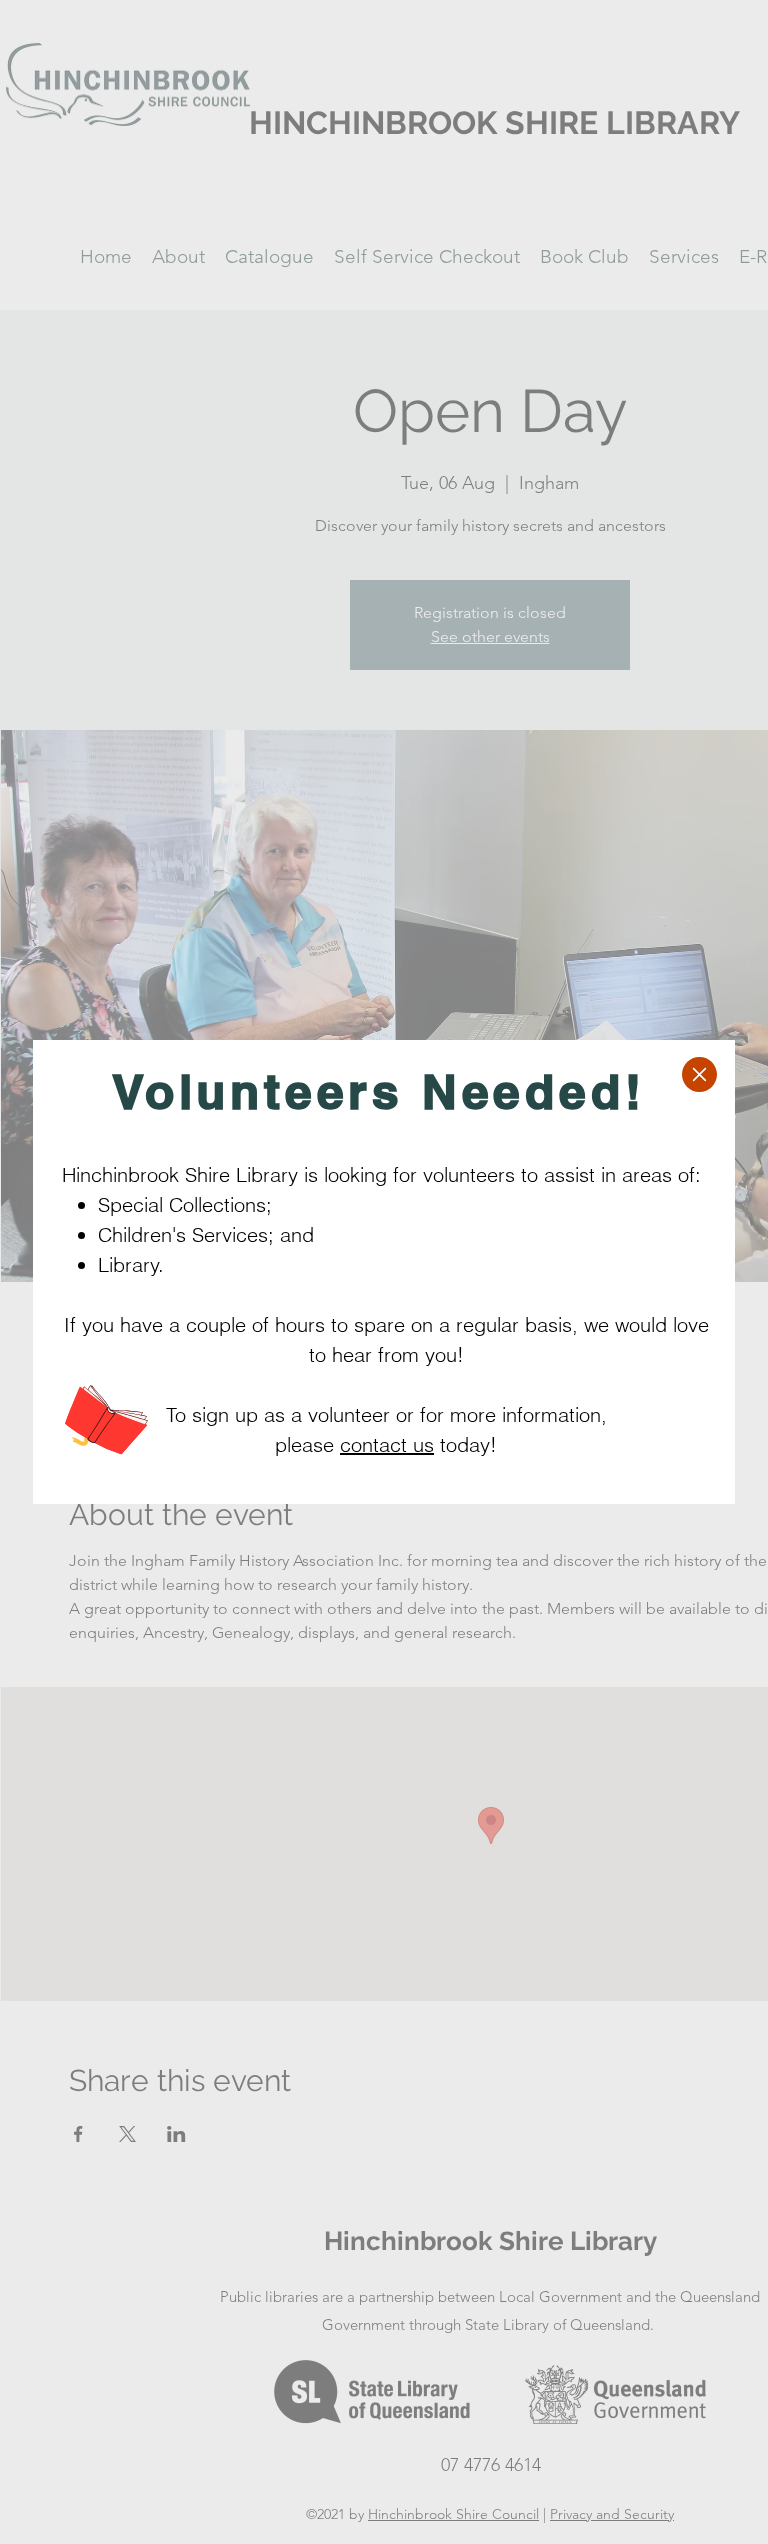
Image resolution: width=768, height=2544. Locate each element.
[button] (699, 1074)
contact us (387, 1444)
